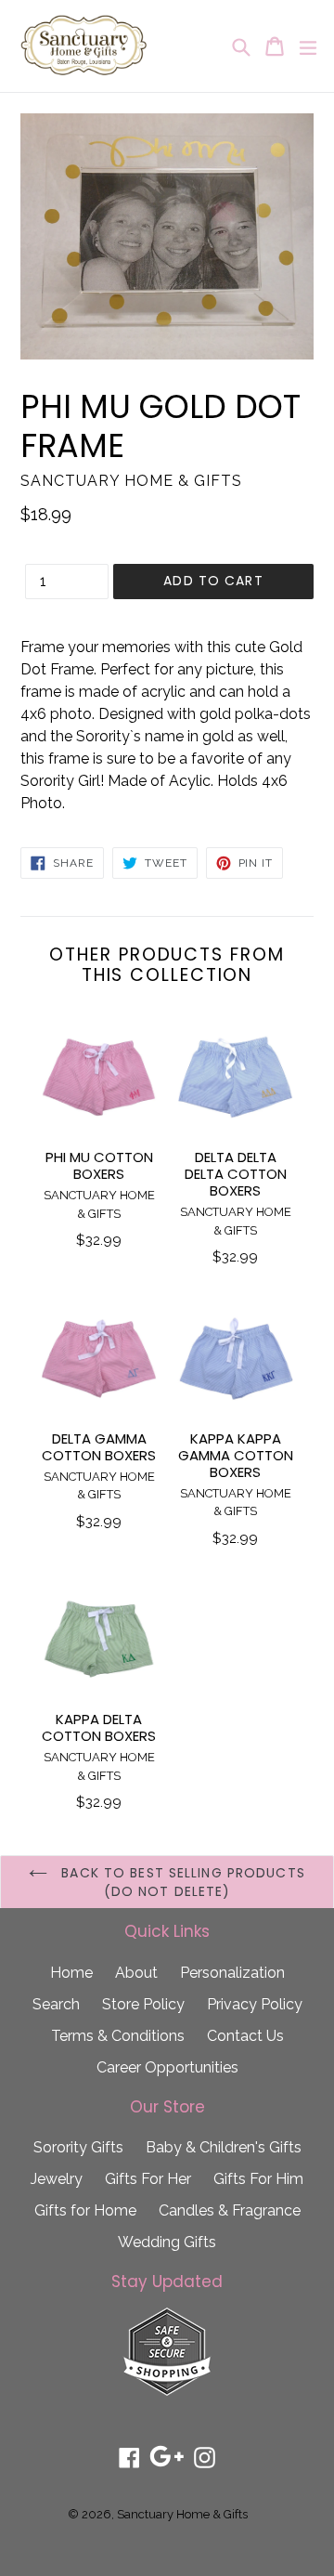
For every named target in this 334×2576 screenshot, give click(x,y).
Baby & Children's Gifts (224, 2147)
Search (56, 2004)
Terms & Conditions (118, 2036)
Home (71, 1973)
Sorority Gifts (78, 2147)
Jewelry (57, 2179)
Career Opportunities (167, 2067)
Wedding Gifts (167, 2242)
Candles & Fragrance (230, 2210)
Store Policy (143, 2004)
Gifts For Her (148, 2179)
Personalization (232, 1973)
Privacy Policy (255, 2004)
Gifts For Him (258, 2179)
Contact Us (245, 2036)
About (136, 1973)
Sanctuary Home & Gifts (182, 2514)
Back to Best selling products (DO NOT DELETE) (181, 1882)
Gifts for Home (85, 2210)
